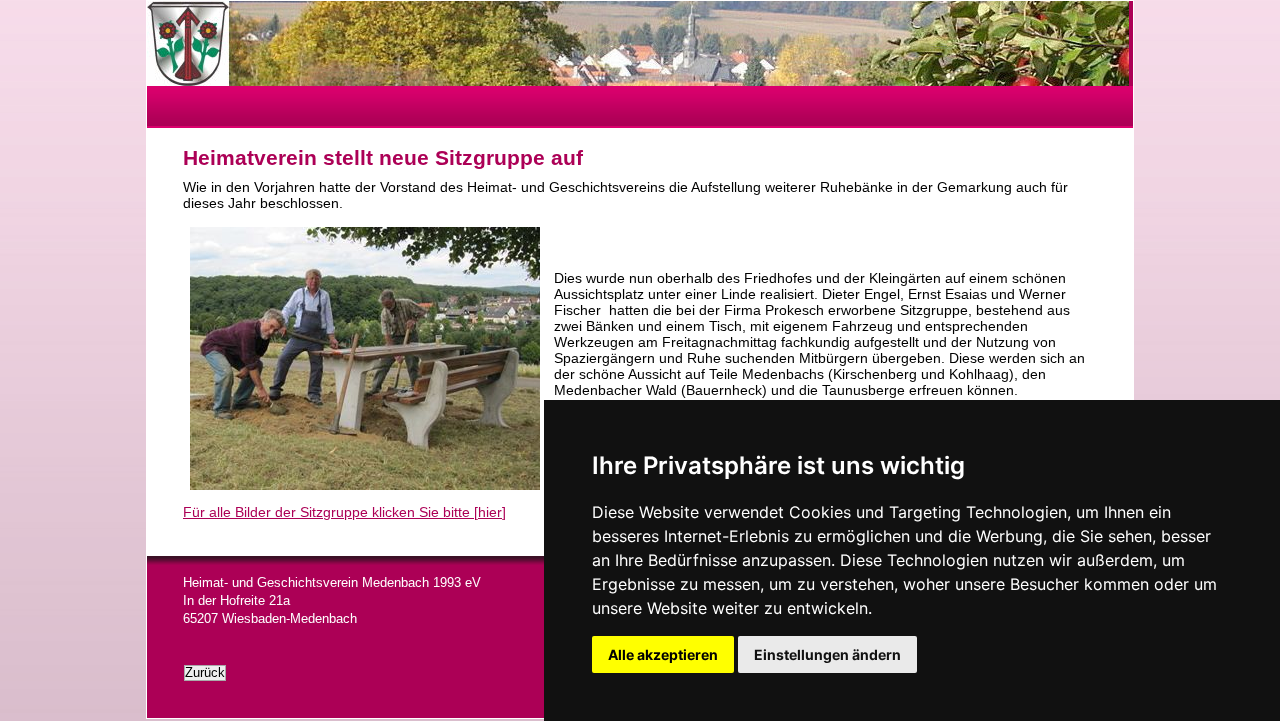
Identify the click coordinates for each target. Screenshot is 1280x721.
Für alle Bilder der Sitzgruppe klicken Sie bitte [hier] (344, 512)
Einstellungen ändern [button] (827, 654)
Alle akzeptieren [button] (663, 654)
